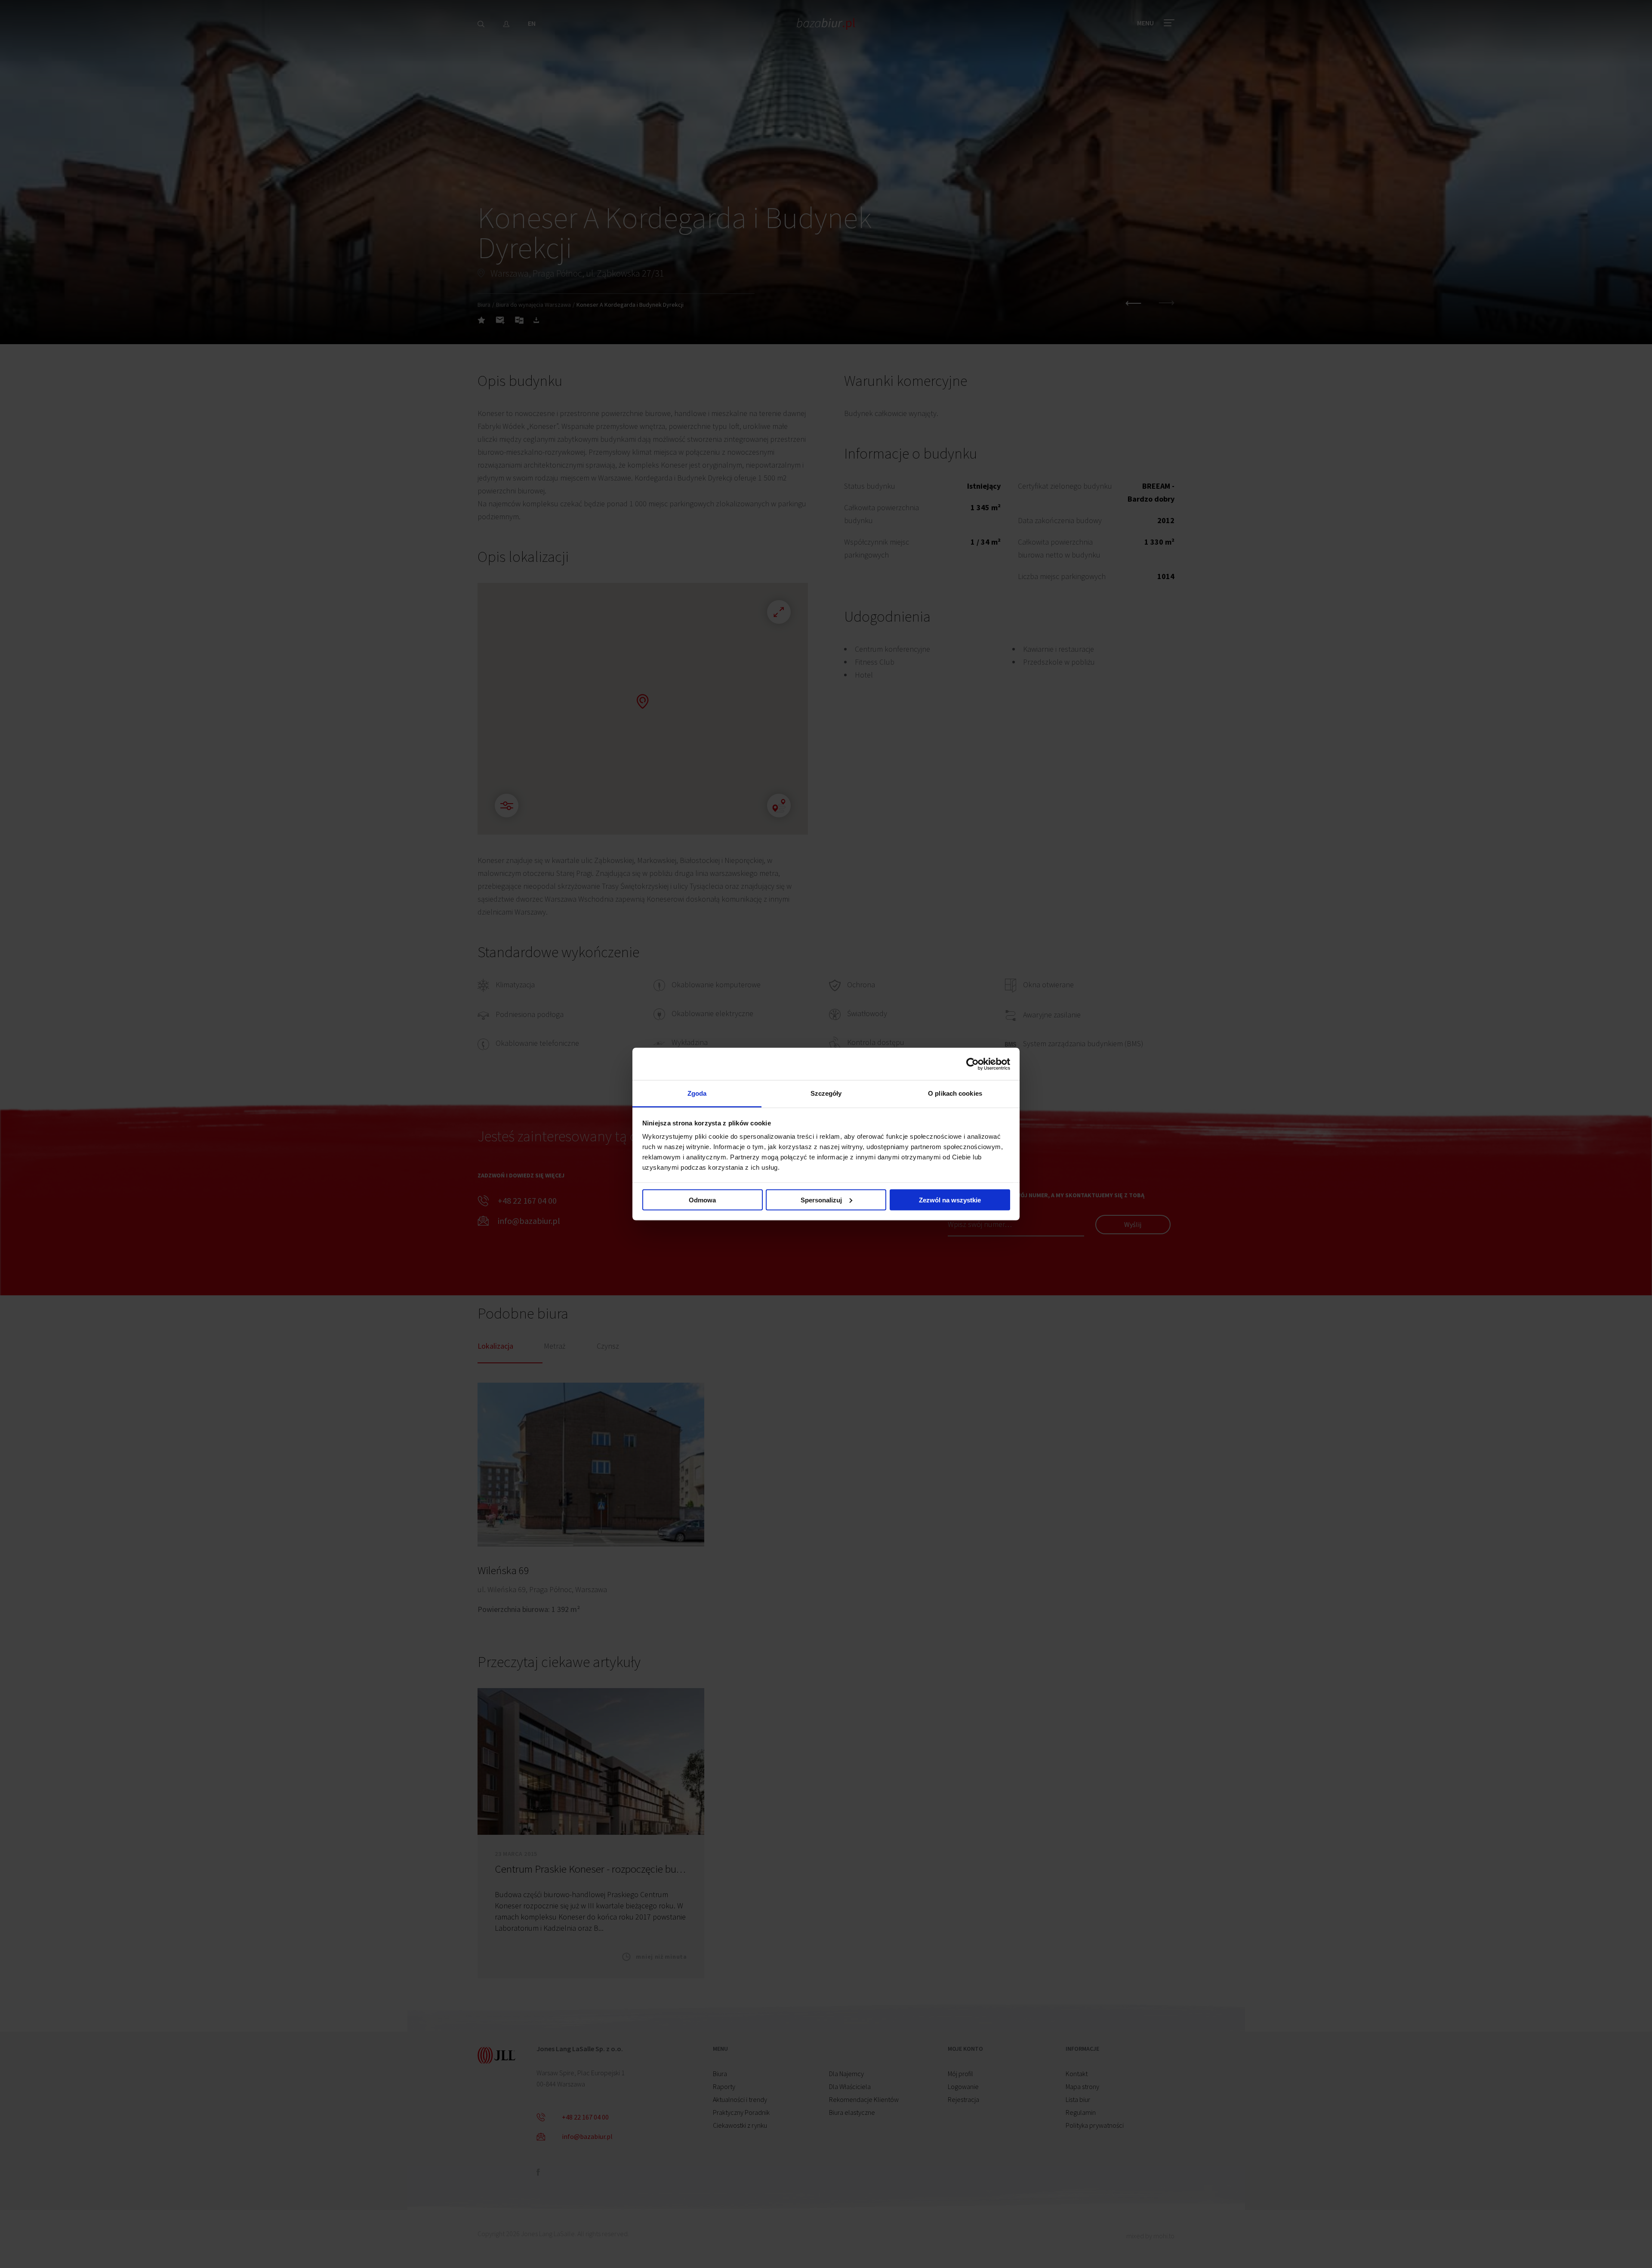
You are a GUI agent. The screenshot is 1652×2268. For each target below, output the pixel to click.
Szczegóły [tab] (826, 1093)
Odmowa (702, 1200)
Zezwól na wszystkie (950, 1200)
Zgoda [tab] (697, 1093)
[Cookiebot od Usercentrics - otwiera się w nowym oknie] (972, 1064)
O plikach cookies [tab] (955, 1093)
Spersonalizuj (821, 1200)
